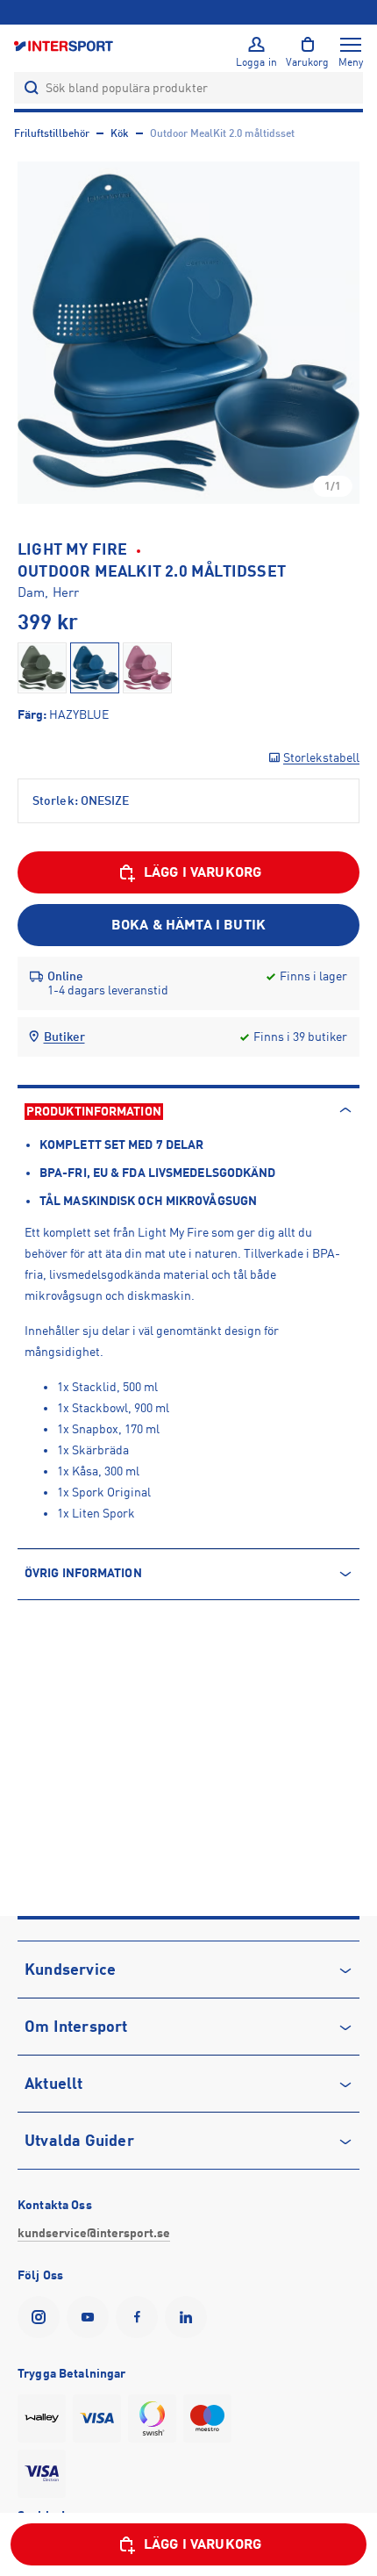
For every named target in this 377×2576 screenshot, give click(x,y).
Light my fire (73, 549)
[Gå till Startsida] (65, 45)
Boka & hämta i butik (188, 925)
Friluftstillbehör (52, 133)
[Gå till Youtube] (91, 2317)
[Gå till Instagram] (42, 2317)
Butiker (64, 1037)
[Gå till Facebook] (140, 2317)
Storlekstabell (321, 757)
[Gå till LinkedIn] (189, 2317)
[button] (188, 333)
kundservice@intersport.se (94, 2233)
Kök (120, 133)
